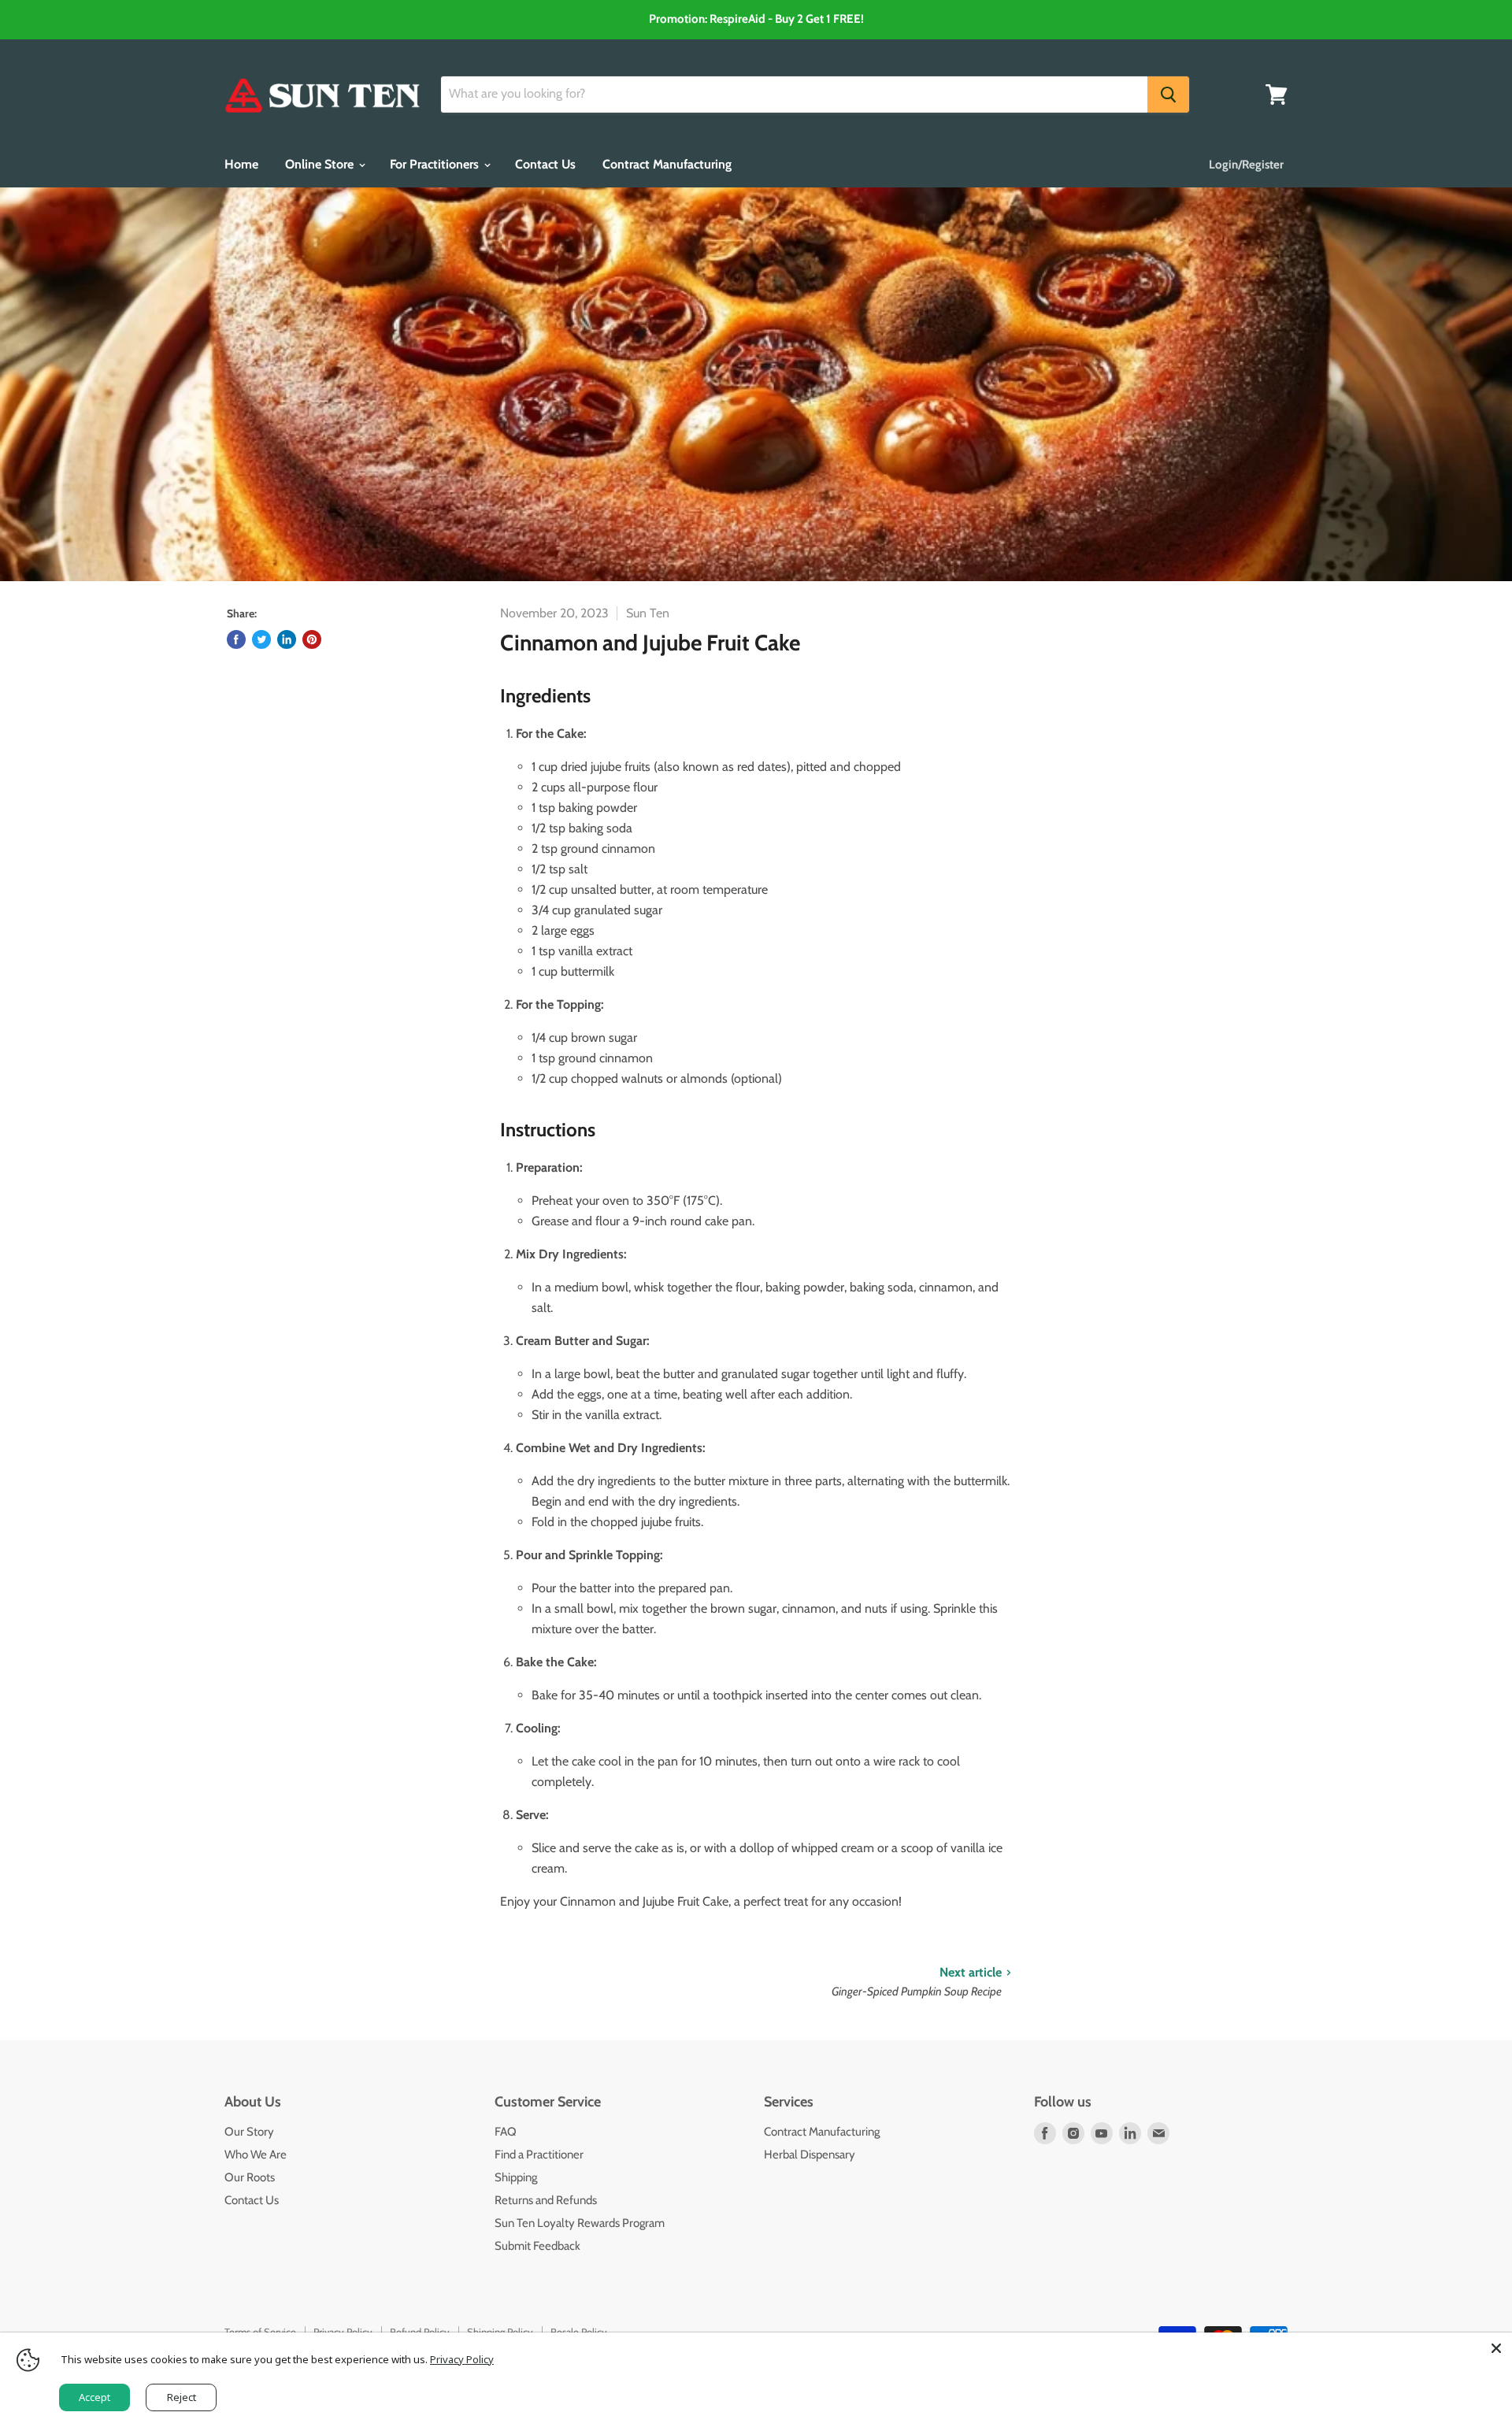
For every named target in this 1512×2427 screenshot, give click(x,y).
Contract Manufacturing (667, 164)
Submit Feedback (537, 2246)
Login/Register (1246, 165)
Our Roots (250, 2177)
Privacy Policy (462, 2359)
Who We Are (256, 2155)
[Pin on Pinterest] (312, 639)
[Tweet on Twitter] (261, 639)
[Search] (1168, 94)
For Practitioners (436, 164)
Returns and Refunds (546, 2200)
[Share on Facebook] (236, 639)
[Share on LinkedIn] (287, 639)
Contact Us (545, 164)
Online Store (321, 164)
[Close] (1496, 2348)
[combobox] (794, 94)
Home (241, 164)
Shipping (516, 2177)
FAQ (506, 2132)
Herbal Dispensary (810, 2155)
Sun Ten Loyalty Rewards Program (580, 2223)
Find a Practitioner (539, 2155)
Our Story (249, 2132)
